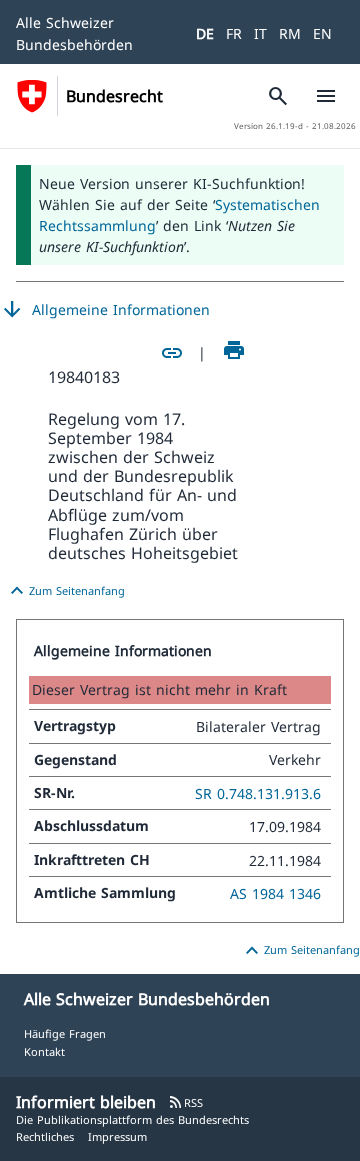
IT (260, 33)
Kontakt (44, 1051)
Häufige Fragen (65, 1033)
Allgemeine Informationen (105, 310)
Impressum (117, 1136)
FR (234, 33)
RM (290, 33)
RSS (185, 1102)
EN (322, 33)
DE (205, 33)
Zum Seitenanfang (65, 591)
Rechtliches (45, 1136)
